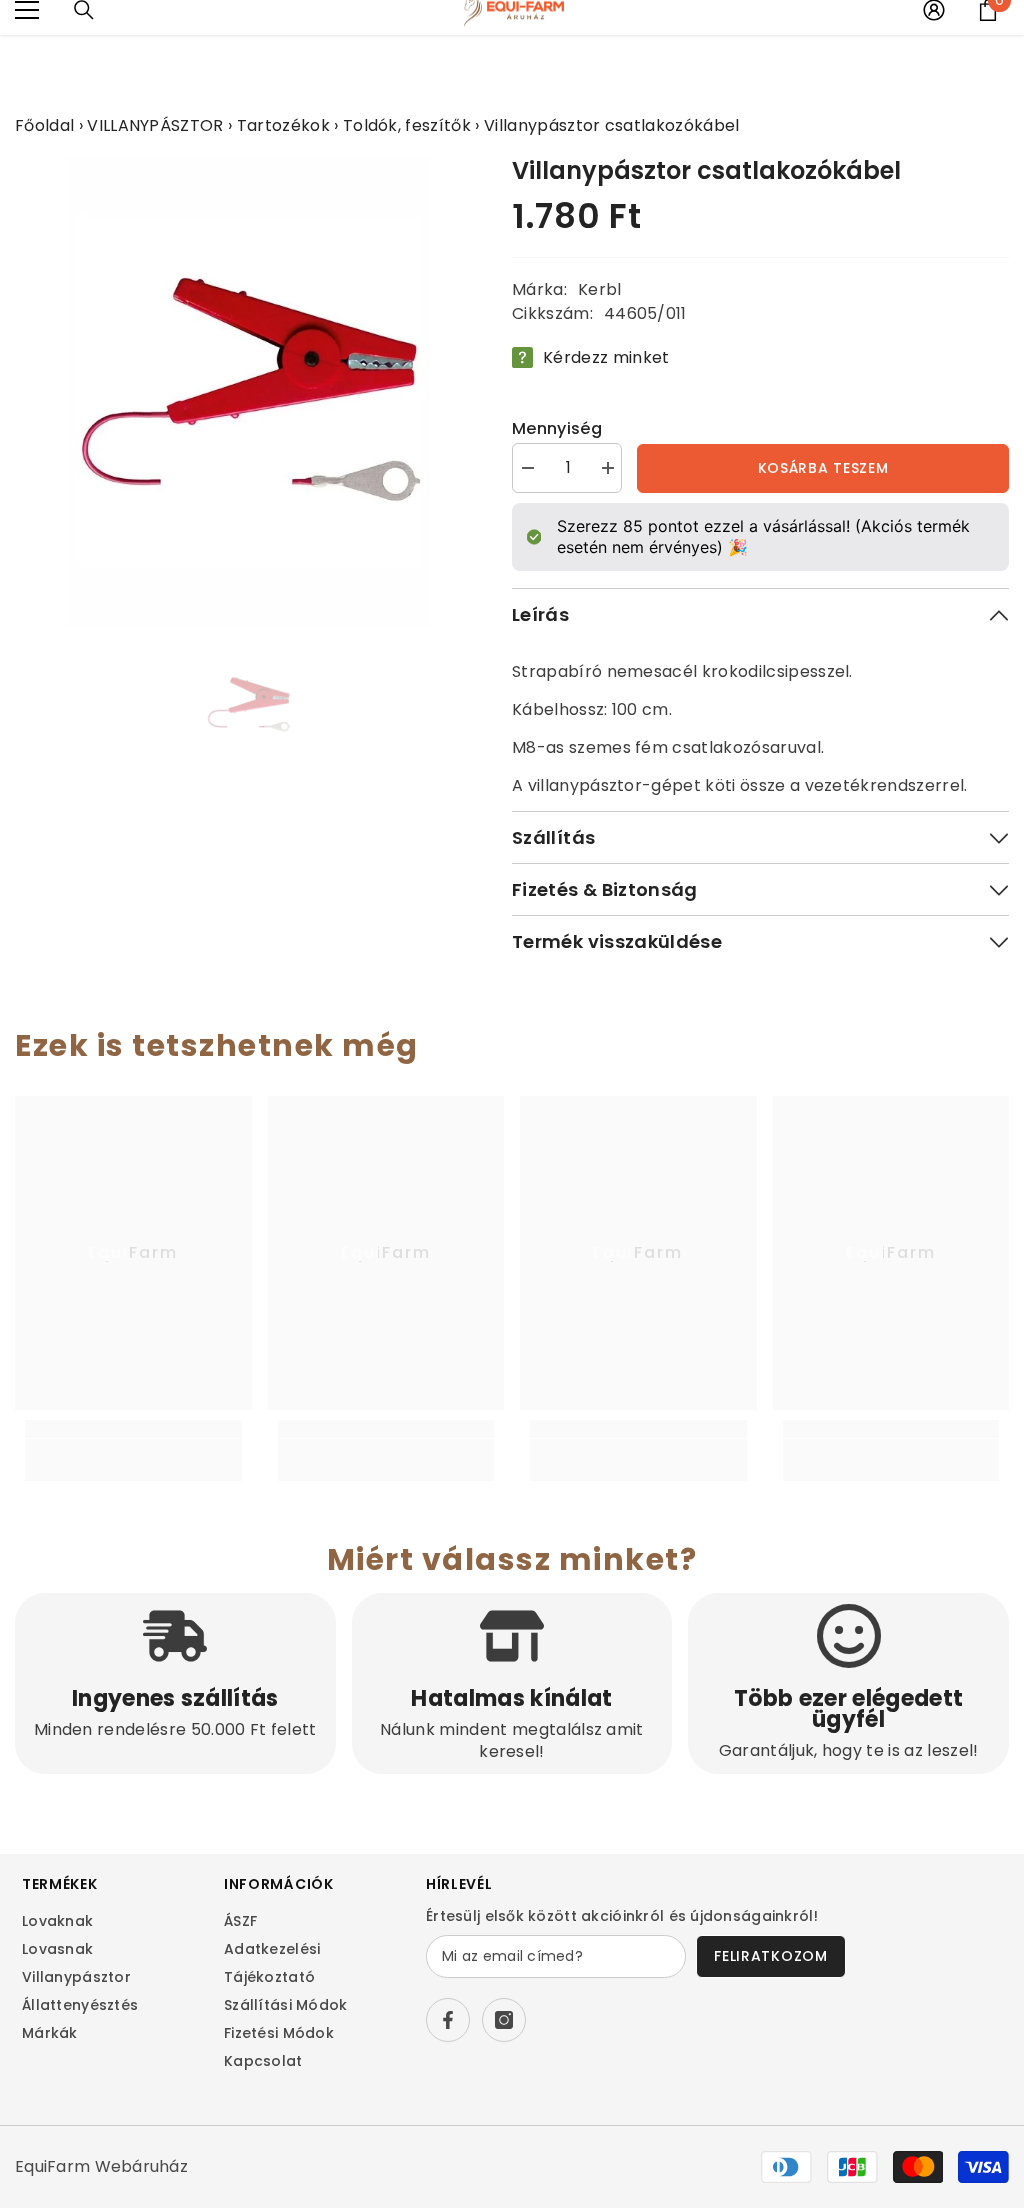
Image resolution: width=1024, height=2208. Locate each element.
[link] (133, 1449)
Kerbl (600, 289)
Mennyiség (557, 428)
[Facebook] (448, 2020)
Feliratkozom (770, 1956)
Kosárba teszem (823, 468)
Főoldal (44, 125)
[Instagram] (504, 2020)
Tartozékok (283, 125)
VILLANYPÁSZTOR (155, 125)
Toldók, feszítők (407, 125)
